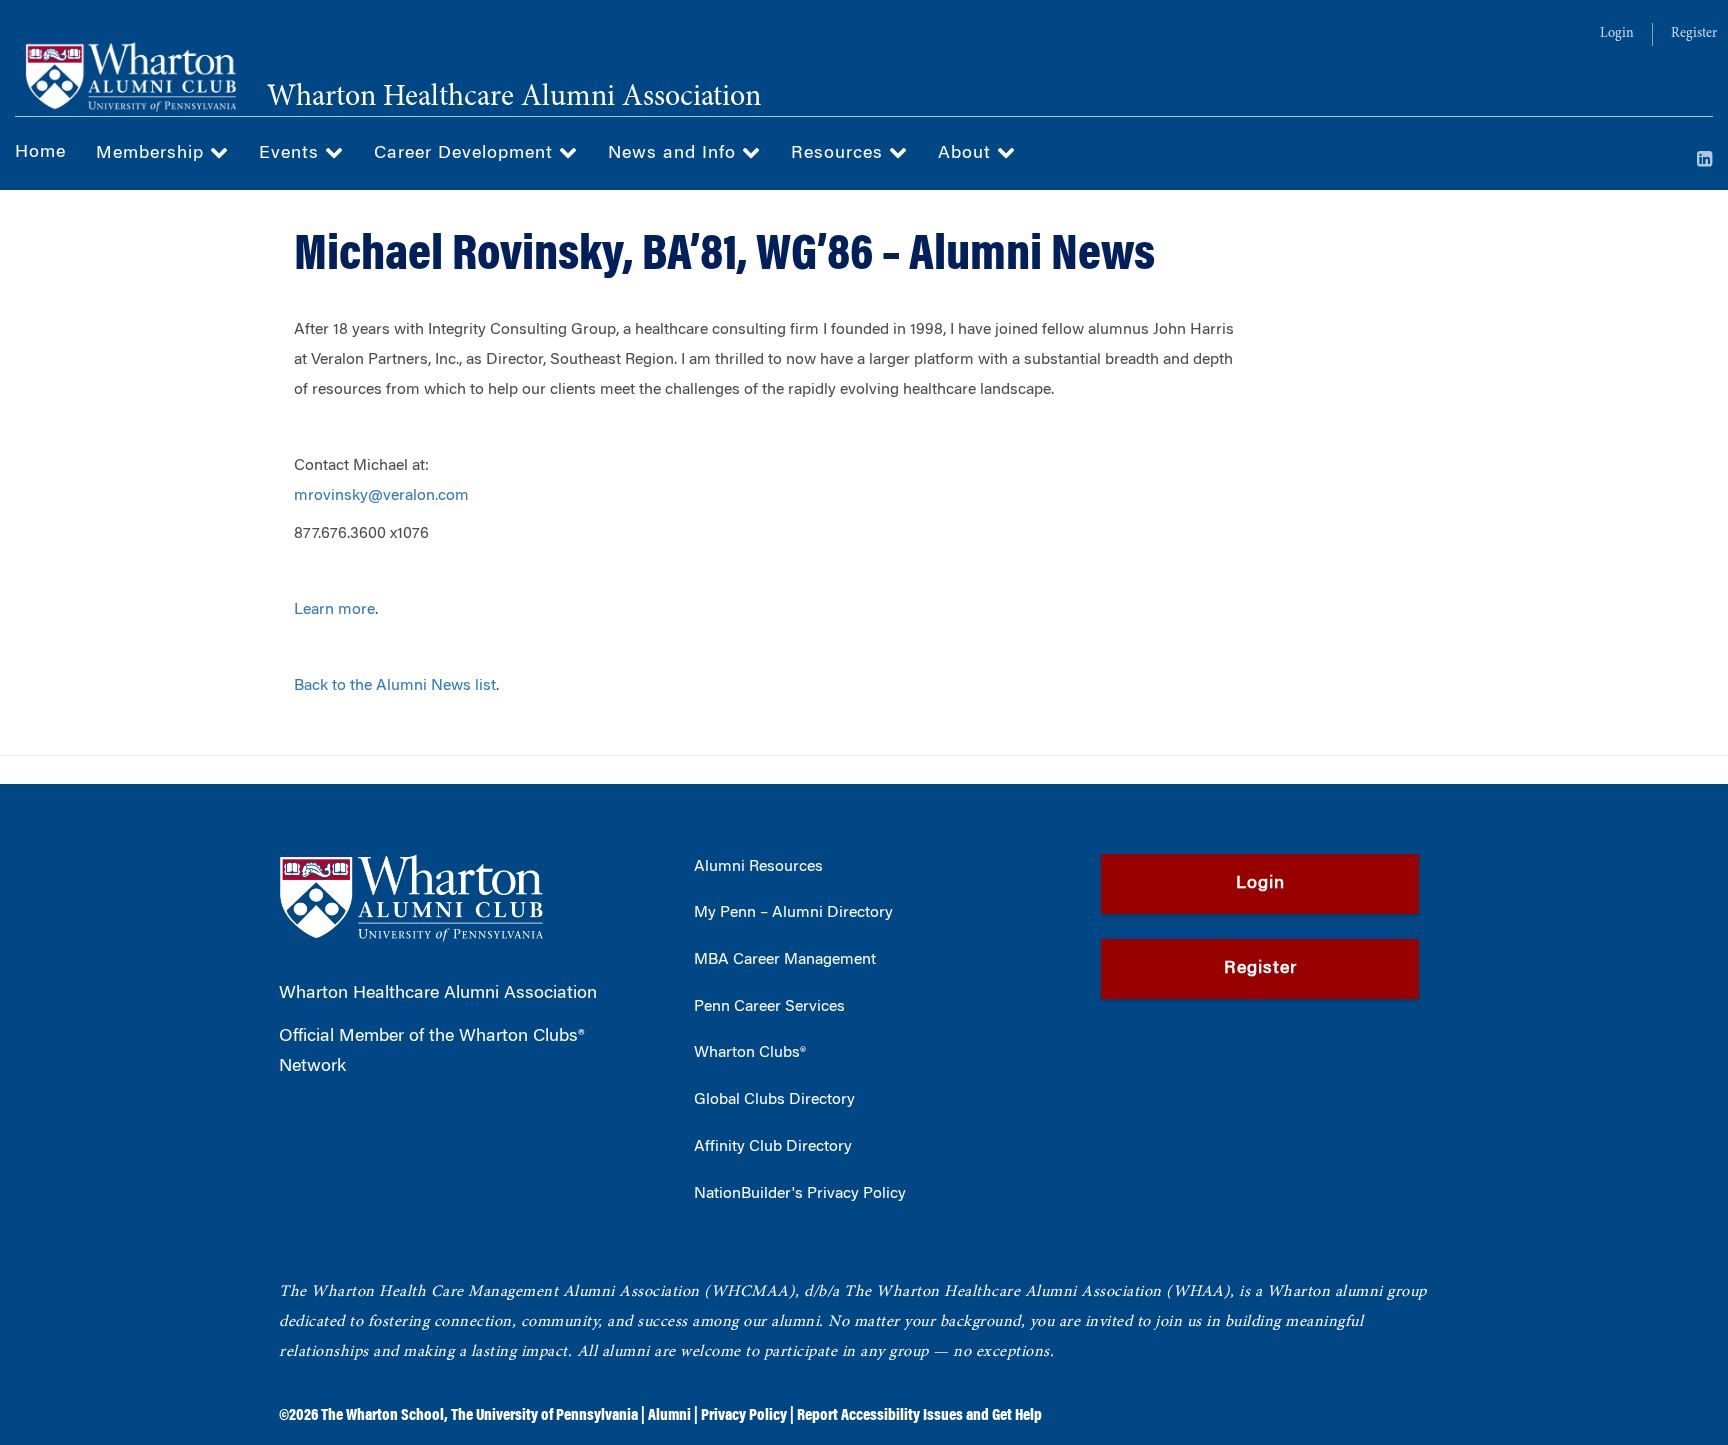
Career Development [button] (466, 154)
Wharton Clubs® (750, 1053)
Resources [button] (840, 154)
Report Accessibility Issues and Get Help (919, 1416)
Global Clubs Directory (774, 1100)
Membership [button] (153, 154)
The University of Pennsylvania (544, 1416)
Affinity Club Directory (773, 1147)
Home (40, 153)
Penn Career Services (769, 1007)
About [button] (967, 154)
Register (1694, 34)
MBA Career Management (785, 960)
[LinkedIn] (1705, 161)
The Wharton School (382, 1416)
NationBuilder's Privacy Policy (800, 1194)
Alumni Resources (758, 867)
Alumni (669, 1416)
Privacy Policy (744, 1416)
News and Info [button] (675, 154)
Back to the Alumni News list (395, 686)
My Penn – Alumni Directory (793, 913)
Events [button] (292, 154)
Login (1617, 34)
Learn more (334, 610)
